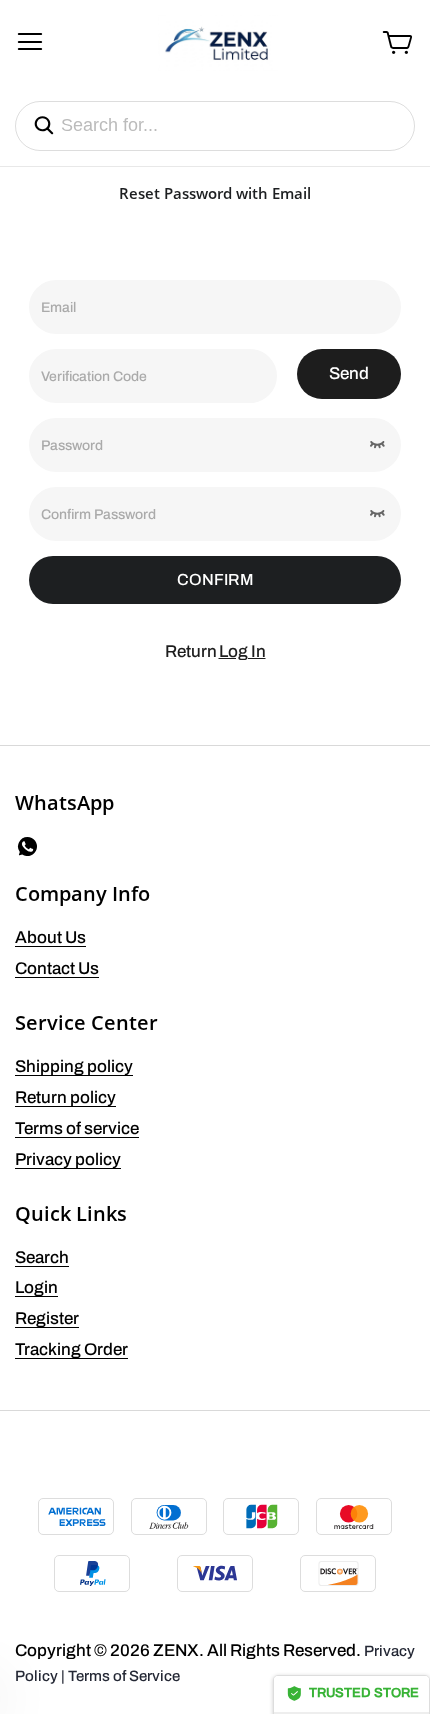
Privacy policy (68, 1159)
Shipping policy (74, 1066)
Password (72, 445)
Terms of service (77, 1128)
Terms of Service (124, 1676)
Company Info (82, 893)
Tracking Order (71, 1349)
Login (36, 1287)
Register (47, 1318)
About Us (50, 937)
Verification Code (94, 376)
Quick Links (71, 1213)
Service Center (86, 1022)
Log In (242, 651)
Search (42, 1257)
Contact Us (57, 968)
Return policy (65, 1097)
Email (58, 307)
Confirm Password (98, 514)
